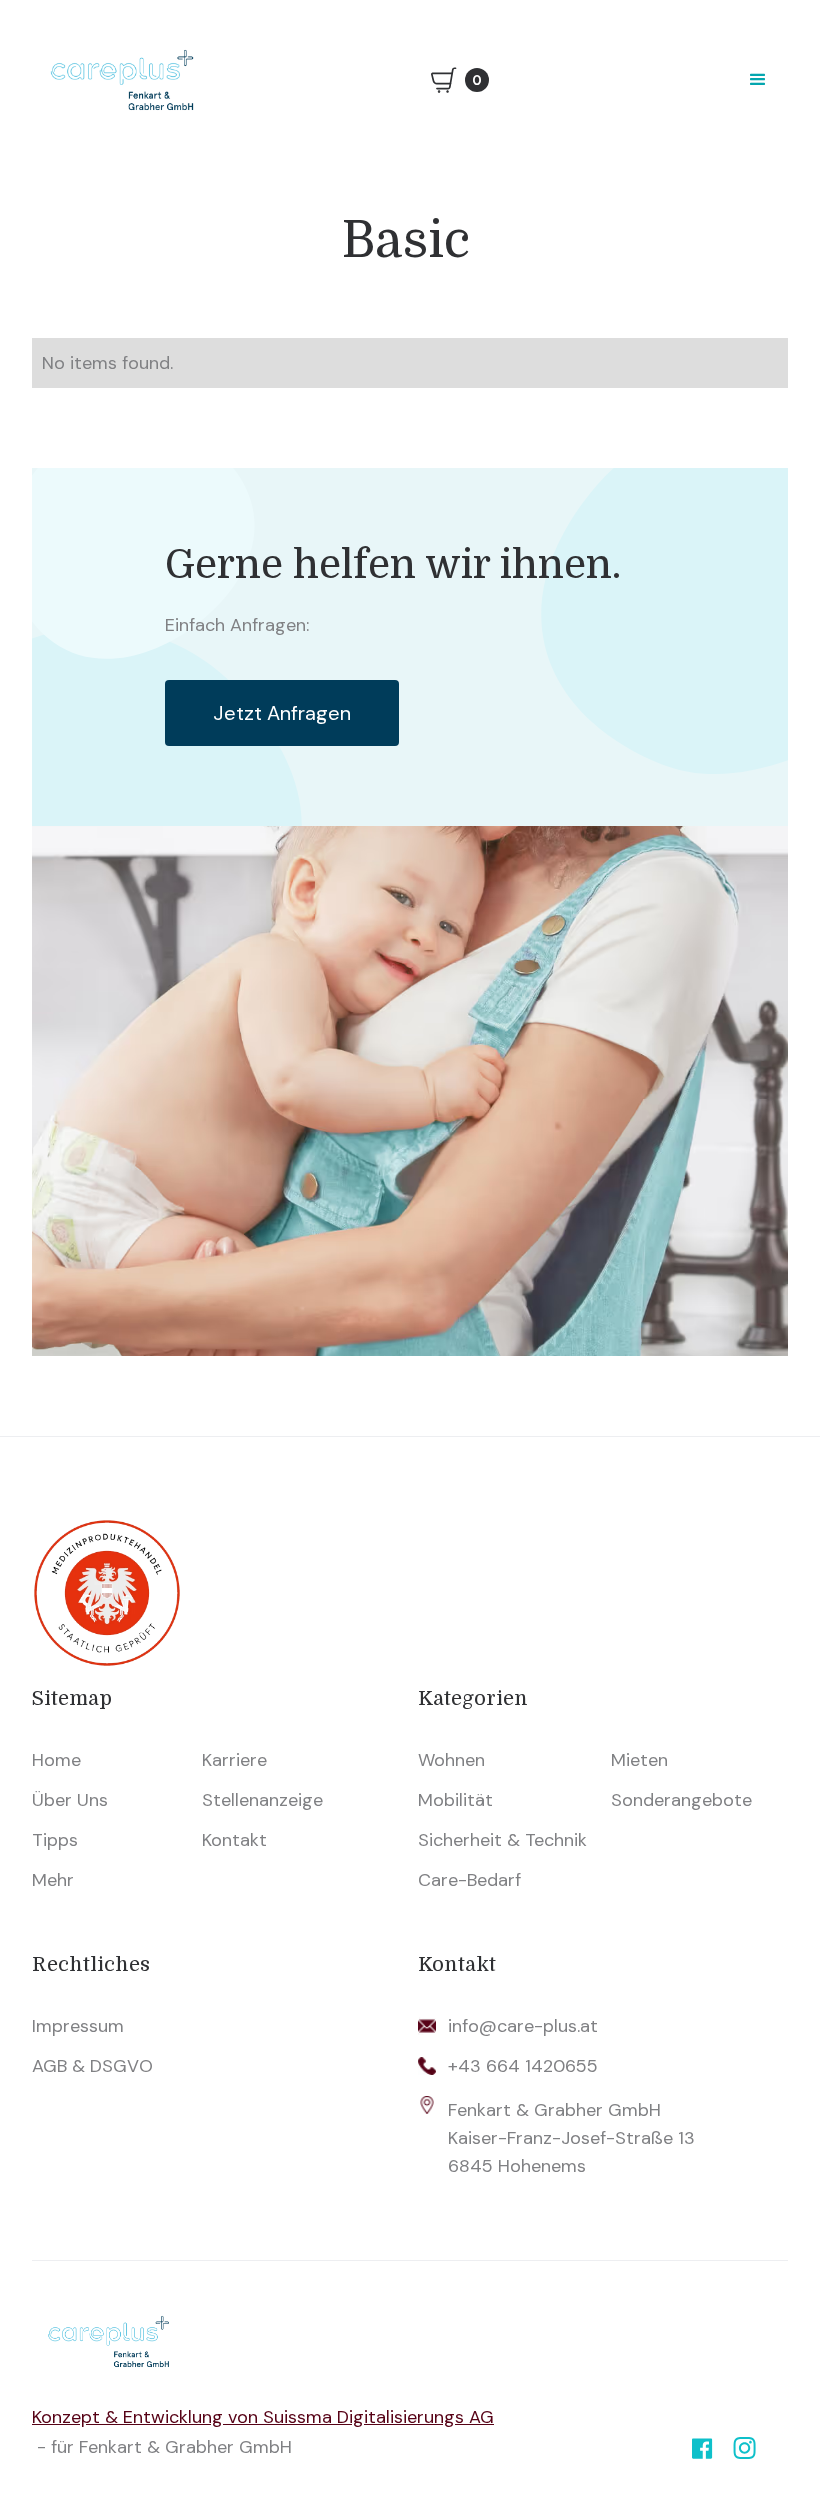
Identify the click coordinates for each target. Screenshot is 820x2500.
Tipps (55, 1840)
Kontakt (234, 1840)
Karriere (234, 1760)
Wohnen (451, 1760)
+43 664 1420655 (523, 2066)
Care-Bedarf (469, 1880)
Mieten (639, 1760)
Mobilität (455, 1800)
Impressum (78, 2026)
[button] (758, 80)
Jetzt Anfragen (282, 713)
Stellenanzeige (262, 1800)
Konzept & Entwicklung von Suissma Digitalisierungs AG (263, 2417)
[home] (122, 80)
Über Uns (70, 1800)
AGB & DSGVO (92, 2066)
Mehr (53, 1880)
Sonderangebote (681, 1800)
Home (56, 1760)
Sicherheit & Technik (502, 1840)
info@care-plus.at (523, 2026)
